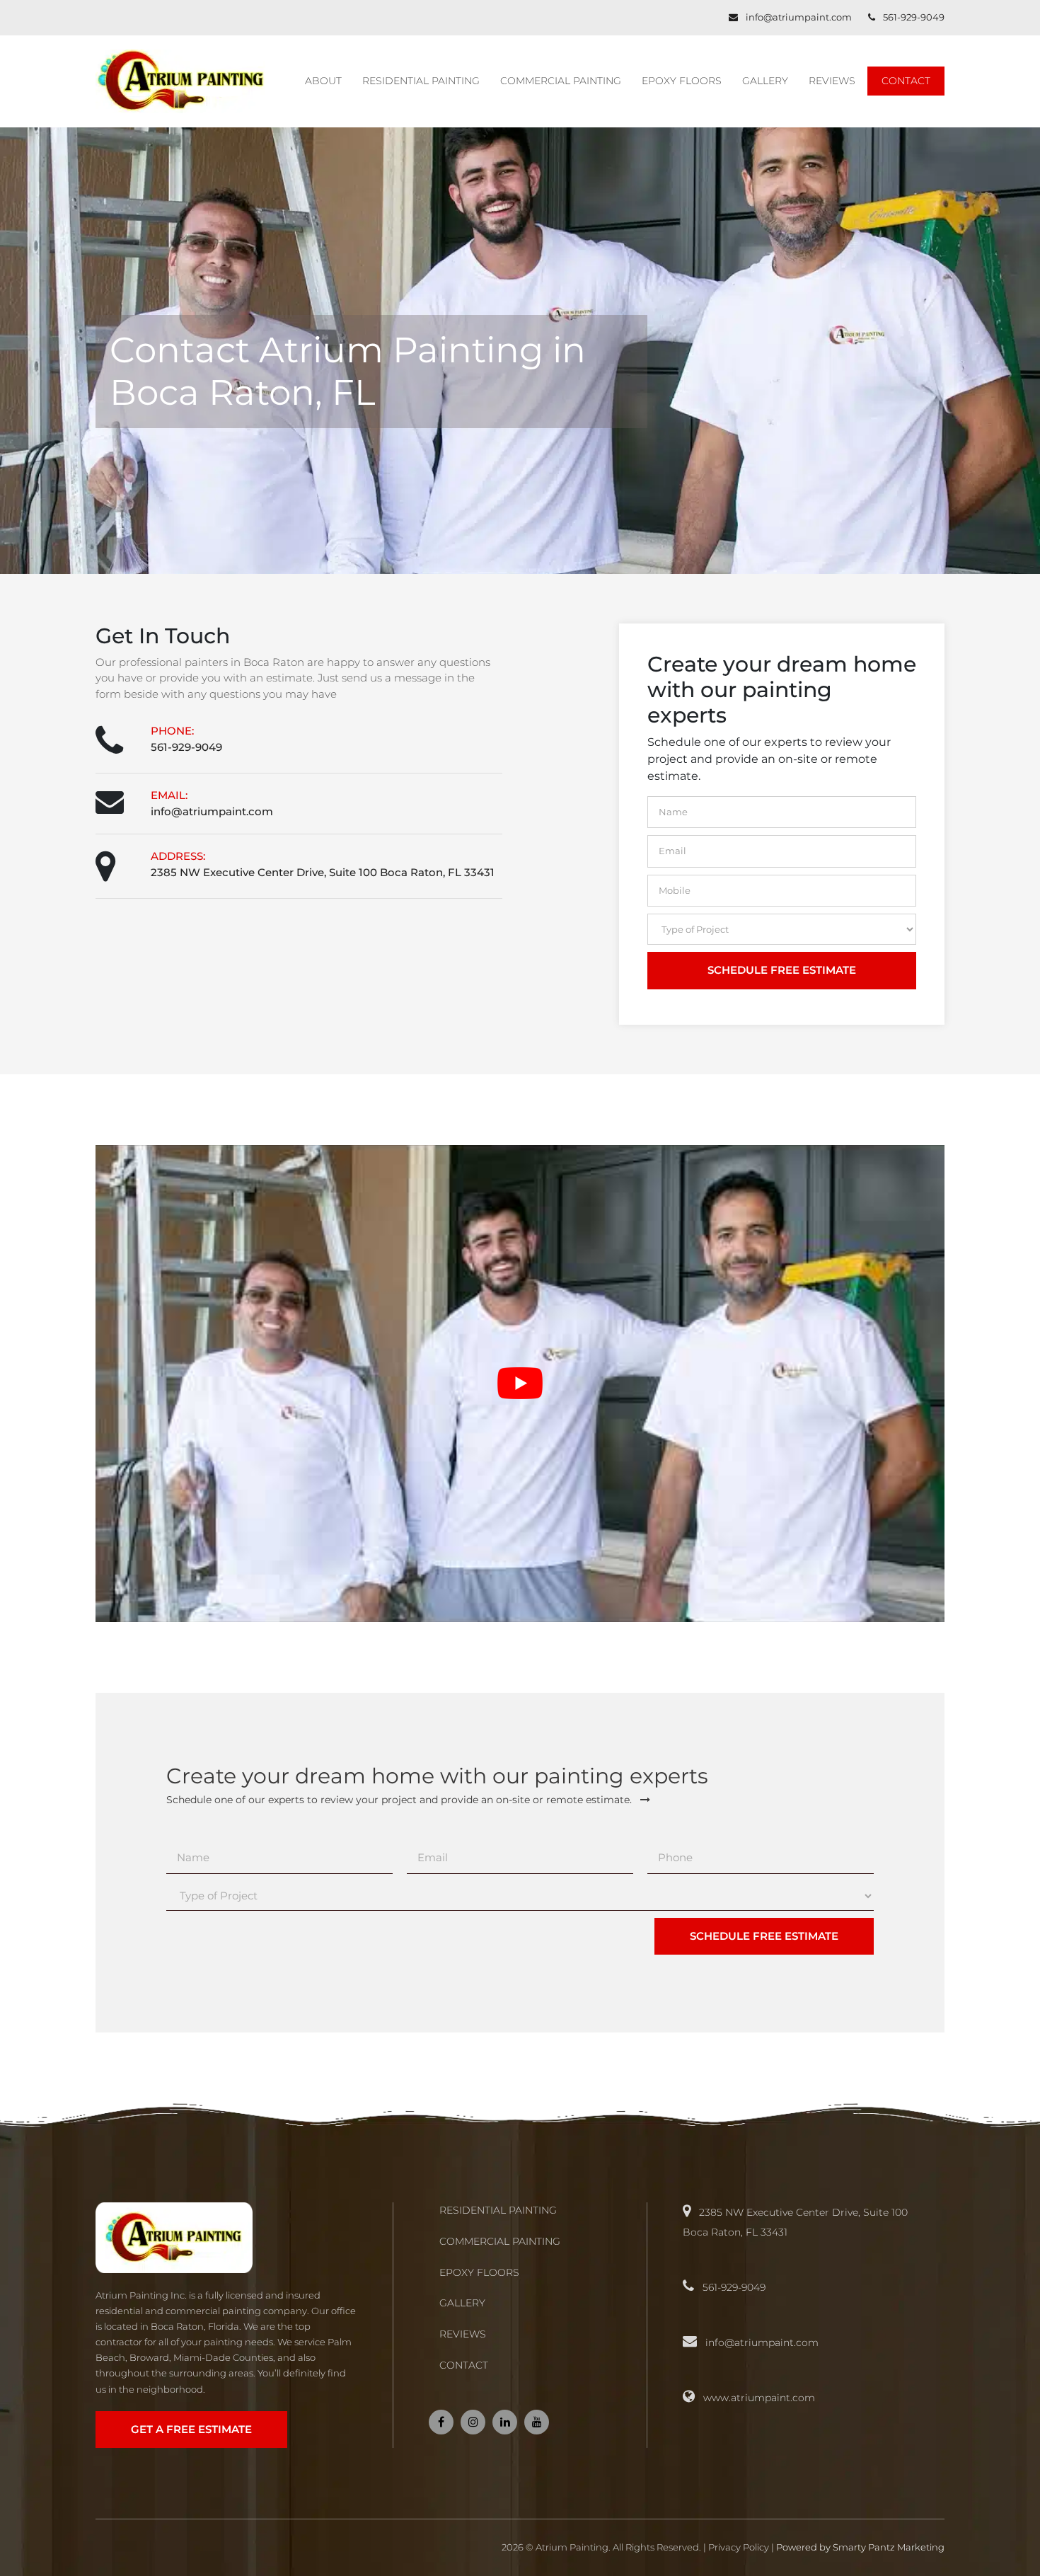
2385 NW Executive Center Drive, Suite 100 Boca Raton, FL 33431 (323, 872)
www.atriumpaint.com (759, 2398)
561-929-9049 (914, 17)
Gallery (765, 81)
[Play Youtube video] (520, 1384)
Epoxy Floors (682, 81)
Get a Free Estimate (191, 2429)
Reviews (832, 81)
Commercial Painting (561, 81)
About (323, 81)
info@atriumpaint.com (800, 17)
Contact (906, 81)
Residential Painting (421, 81)
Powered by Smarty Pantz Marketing (860, 2547)
